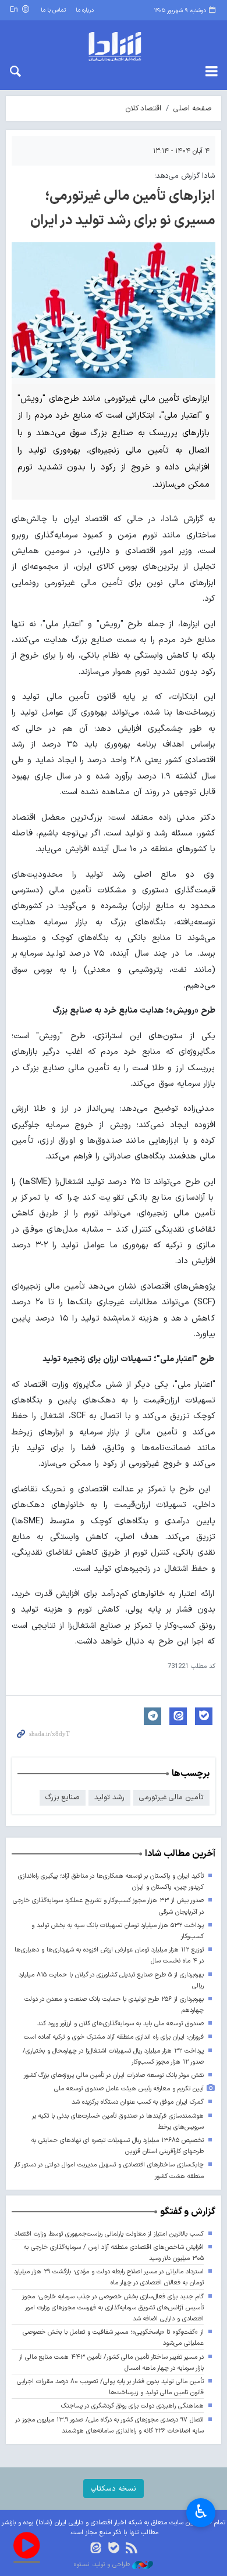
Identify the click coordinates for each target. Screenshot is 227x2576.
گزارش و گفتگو (188, 2212)
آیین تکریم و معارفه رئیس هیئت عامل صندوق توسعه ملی (129, 2089)
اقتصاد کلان (143, 108)
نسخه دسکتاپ (114, 2489)
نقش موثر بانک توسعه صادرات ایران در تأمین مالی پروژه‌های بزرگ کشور (114, 2075)
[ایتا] (96, 2549)
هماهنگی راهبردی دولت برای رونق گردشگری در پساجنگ (132, 2406)
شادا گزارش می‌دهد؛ (185, 176)
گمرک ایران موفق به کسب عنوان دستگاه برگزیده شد (138, 2102)
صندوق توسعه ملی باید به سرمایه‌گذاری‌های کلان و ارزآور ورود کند (120, 2024)
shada (114, 46)
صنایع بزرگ (63, 1797)
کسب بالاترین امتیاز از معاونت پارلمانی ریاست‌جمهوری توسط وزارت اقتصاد (109, 2234)
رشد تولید (109, 1797)
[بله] (114, 2549)
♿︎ (201, 2512)
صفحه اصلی (193, 108)
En (15, 10)
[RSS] (131, 2549)
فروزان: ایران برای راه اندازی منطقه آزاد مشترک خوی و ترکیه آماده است (114, 2037)
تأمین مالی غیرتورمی (171, 1797)
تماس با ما (53, 10)
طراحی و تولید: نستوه (103, 2565)
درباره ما (85, 10)
